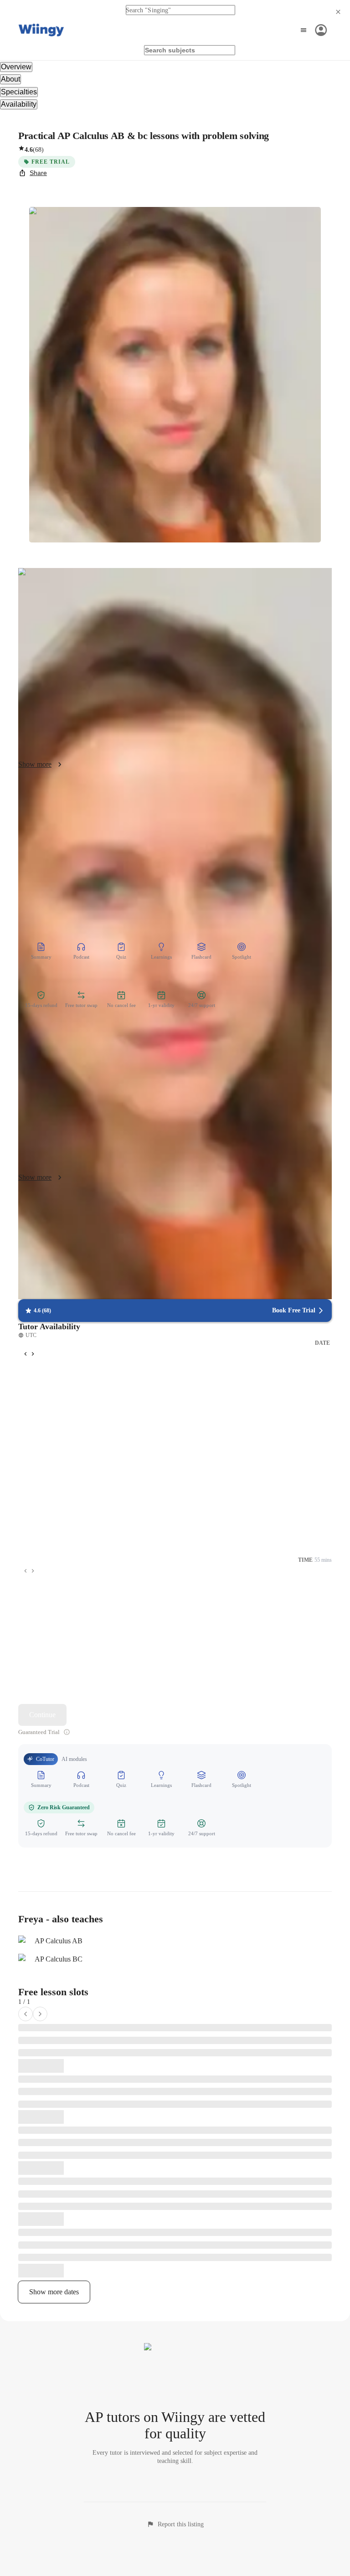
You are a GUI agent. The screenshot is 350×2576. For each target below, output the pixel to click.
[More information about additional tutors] (67, 1732)
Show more (35, 764)
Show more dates (54, 2292)
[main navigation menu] (312, 30)
